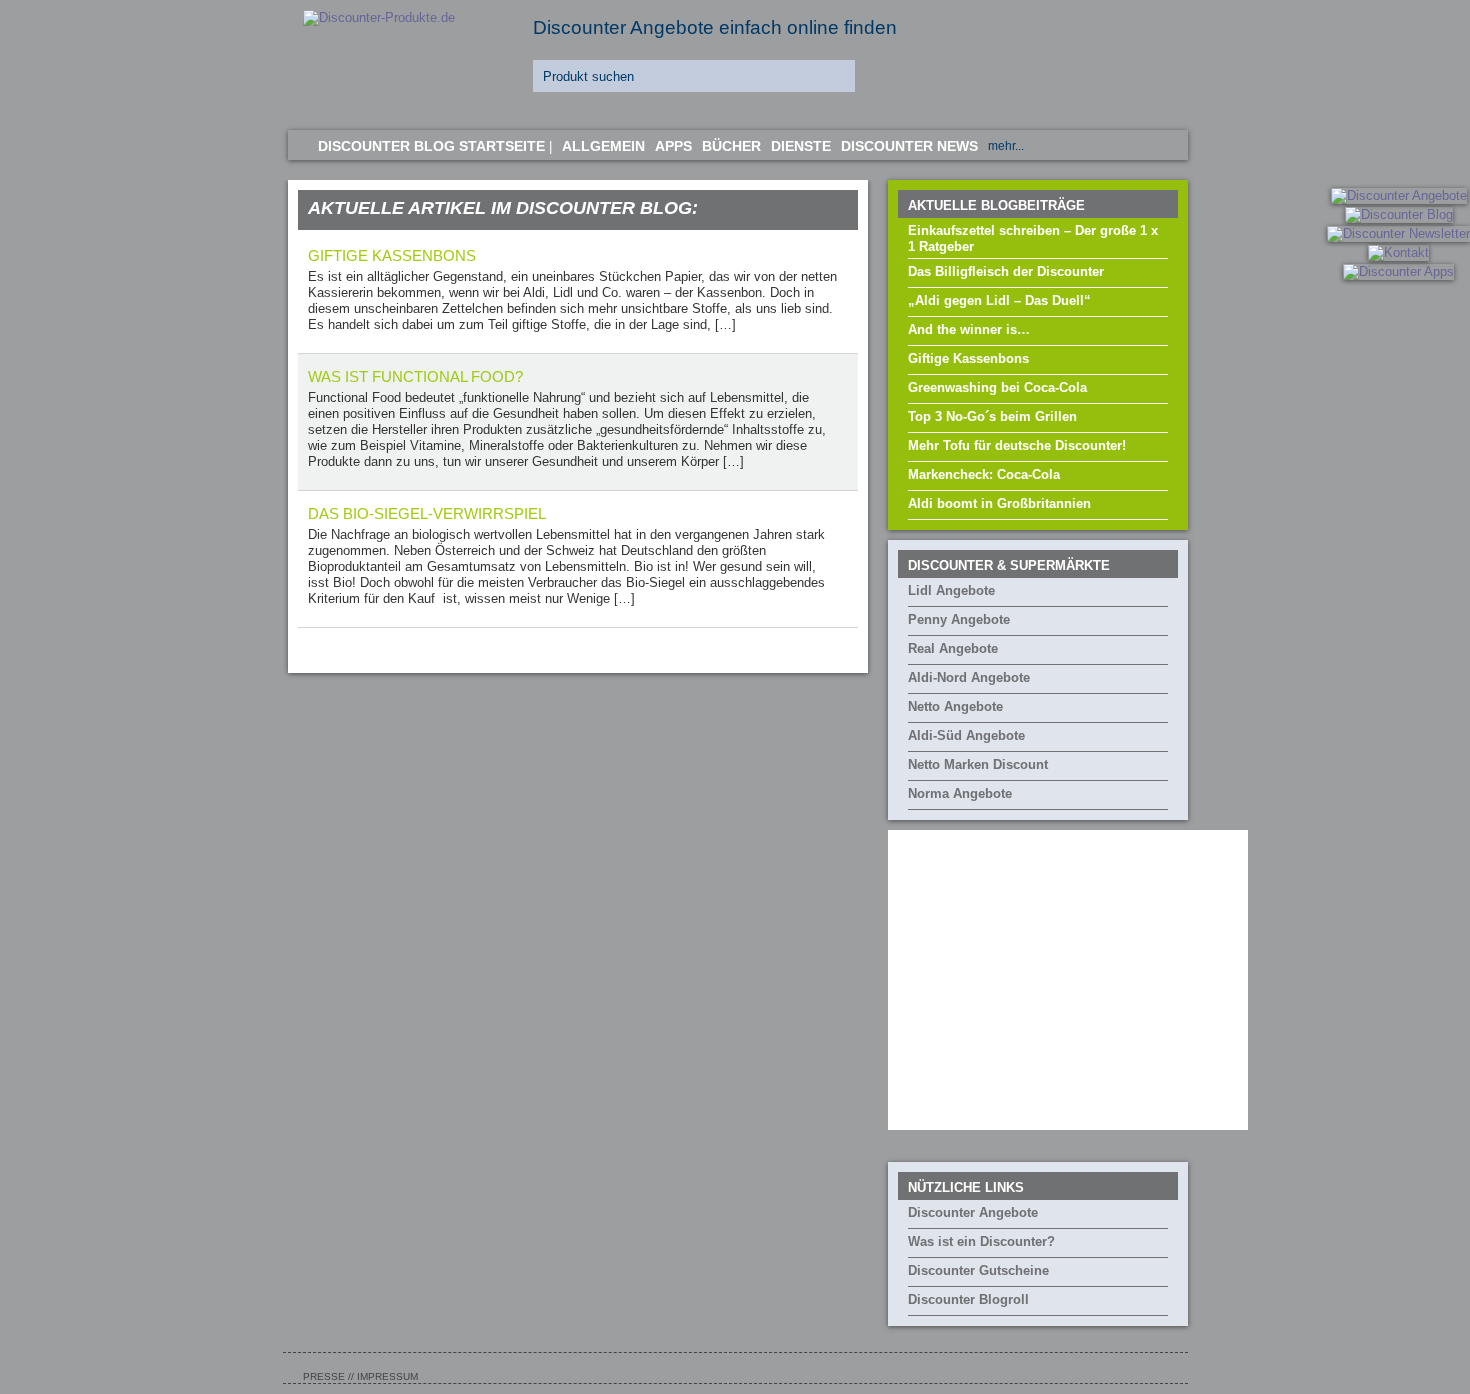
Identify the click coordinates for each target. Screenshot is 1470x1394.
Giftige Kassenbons (968, 358)
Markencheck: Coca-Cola (984, 474)
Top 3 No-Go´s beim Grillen (992, 416)
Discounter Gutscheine (978, 1270)
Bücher (731, 146)
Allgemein (603, 146)
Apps (673, 146)
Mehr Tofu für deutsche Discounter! (1017, 445)
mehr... (1006, 146)
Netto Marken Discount (978, 764)
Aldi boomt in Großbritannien (999, 503)
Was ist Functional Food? (415, 376)
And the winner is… (969, 329)
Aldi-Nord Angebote (969, 677)
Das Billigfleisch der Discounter (1006, 271)
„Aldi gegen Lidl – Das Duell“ (999, 300)
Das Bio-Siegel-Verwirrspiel (427, 513)
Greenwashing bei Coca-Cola (997, 387)
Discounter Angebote (973, 1212)
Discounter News (909, 146)
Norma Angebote (960, 793)
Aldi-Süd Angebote (966, 735)
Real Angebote (953, 648)
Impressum (387, 1376)
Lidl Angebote (951, 590)
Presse (324, 1376)
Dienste (801, 146)
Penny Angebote (959, 619)
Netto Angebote (955, 706)
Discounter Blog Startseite (431, 146)
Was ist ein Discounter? (981, 1241)
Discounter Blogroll (968, 1299)
